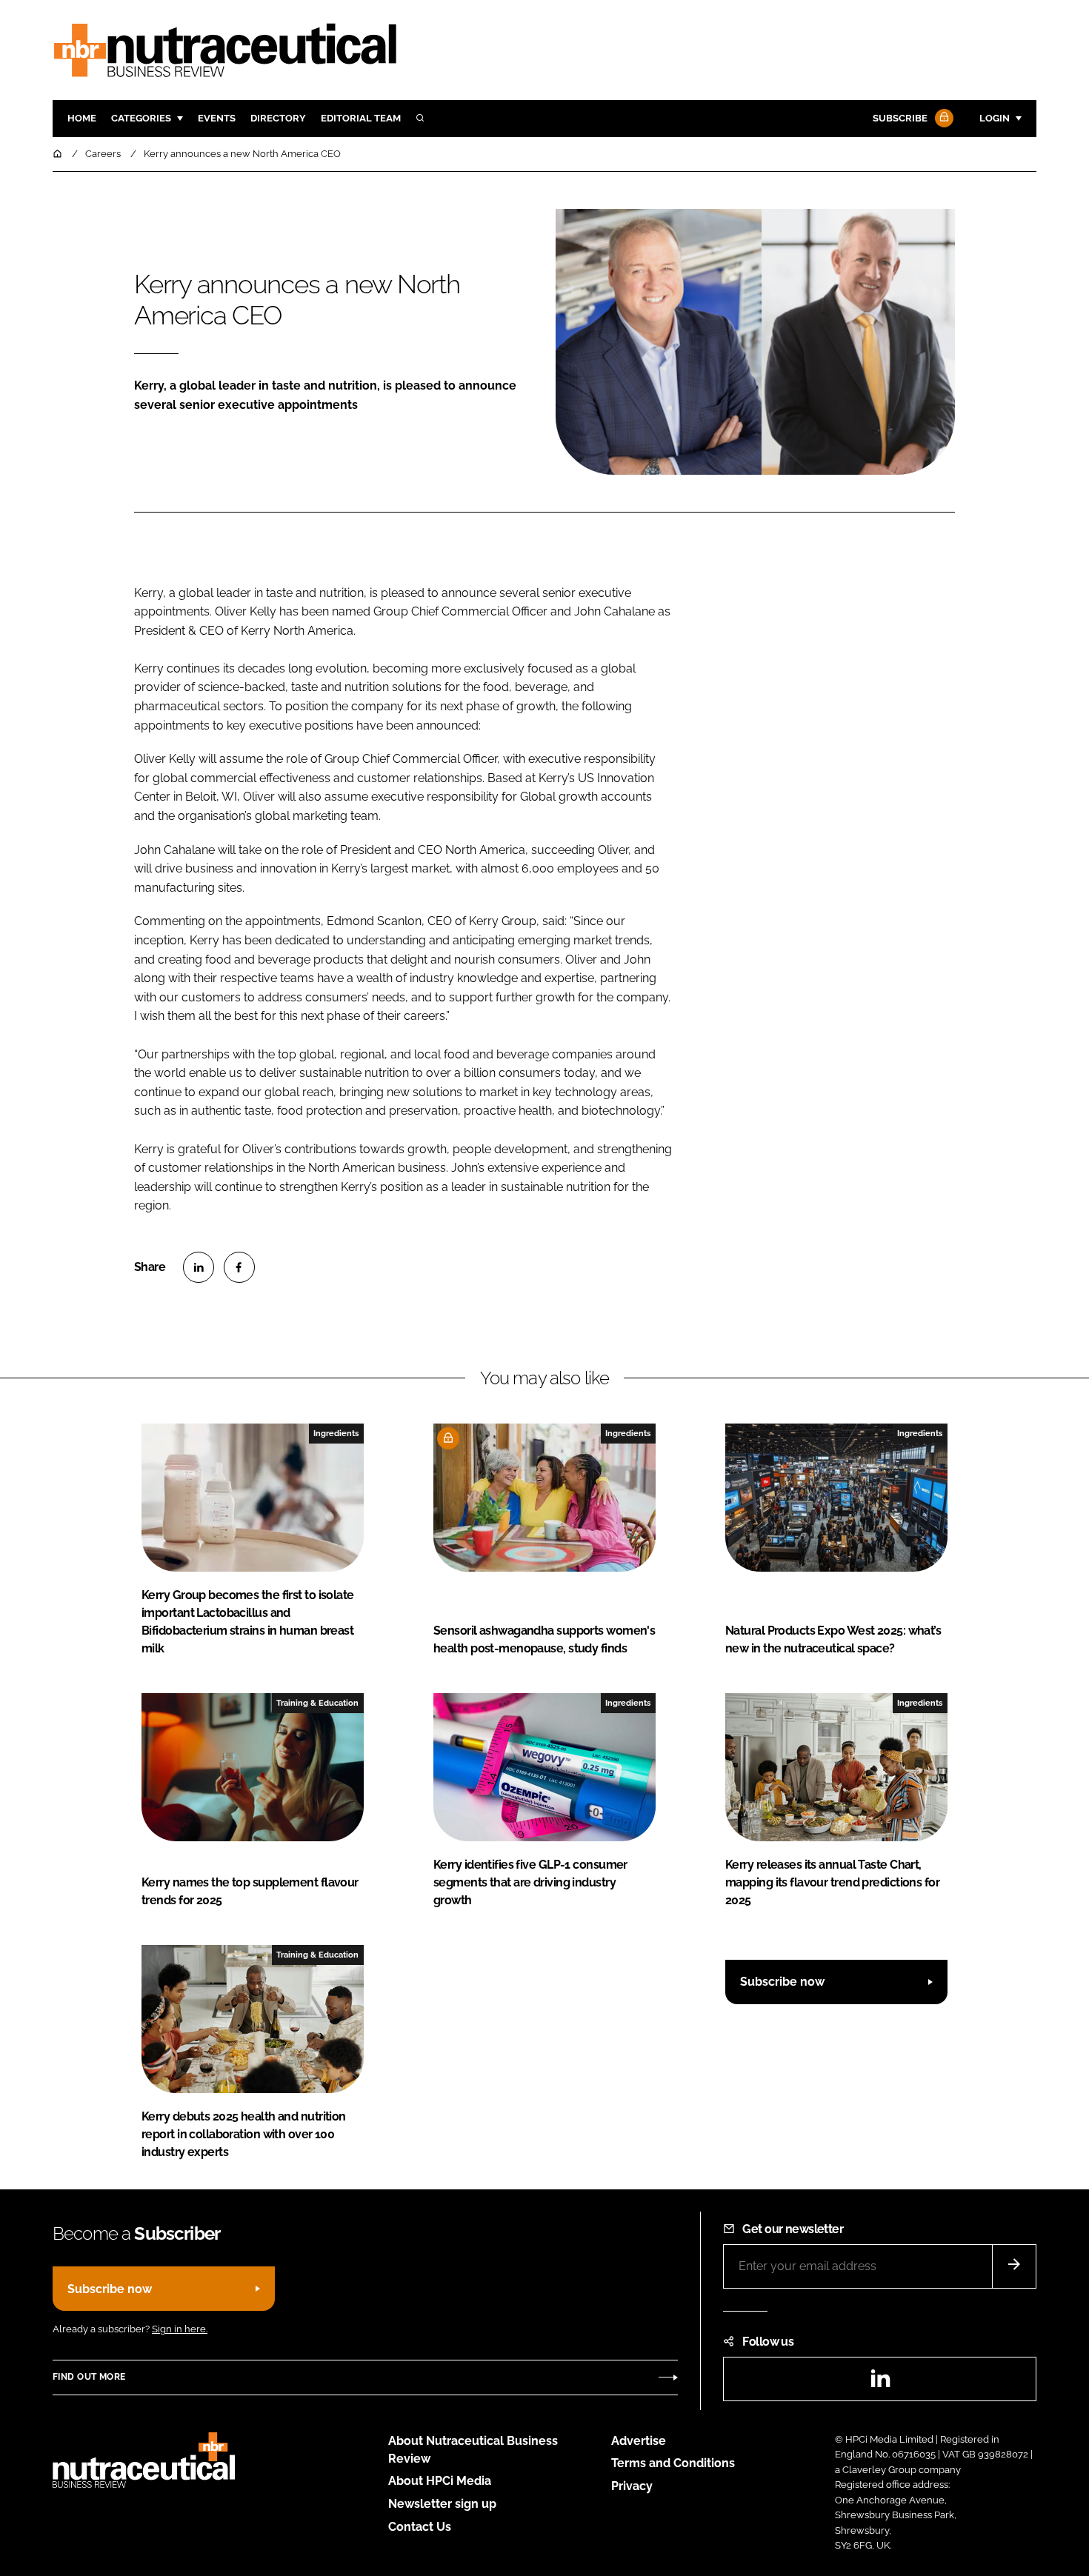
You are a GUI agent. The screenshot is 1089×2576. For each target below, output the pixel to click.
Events (217, 118)
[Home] (59, 154)
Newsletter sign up (442, 2504)
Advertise (639, 2441)
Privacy (632, 2486)
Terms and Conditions (673, 2463)
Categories (141, 118)
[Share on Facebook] (239, 1267)
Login (995, 118)
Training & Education (317, 1703)
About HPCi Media (440, 2481)
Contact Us (420, 2527)
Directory (278, 118)
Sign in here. (180, 2329)
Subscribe (900, 118)
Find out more (89, 2377)
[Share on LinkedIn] (199, 1267)
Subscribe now (782, 1982)
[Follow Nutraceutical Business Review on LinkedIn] (880, 2383)
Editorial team (361, 118)
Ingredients (336, 1433)
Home (82, 118)
